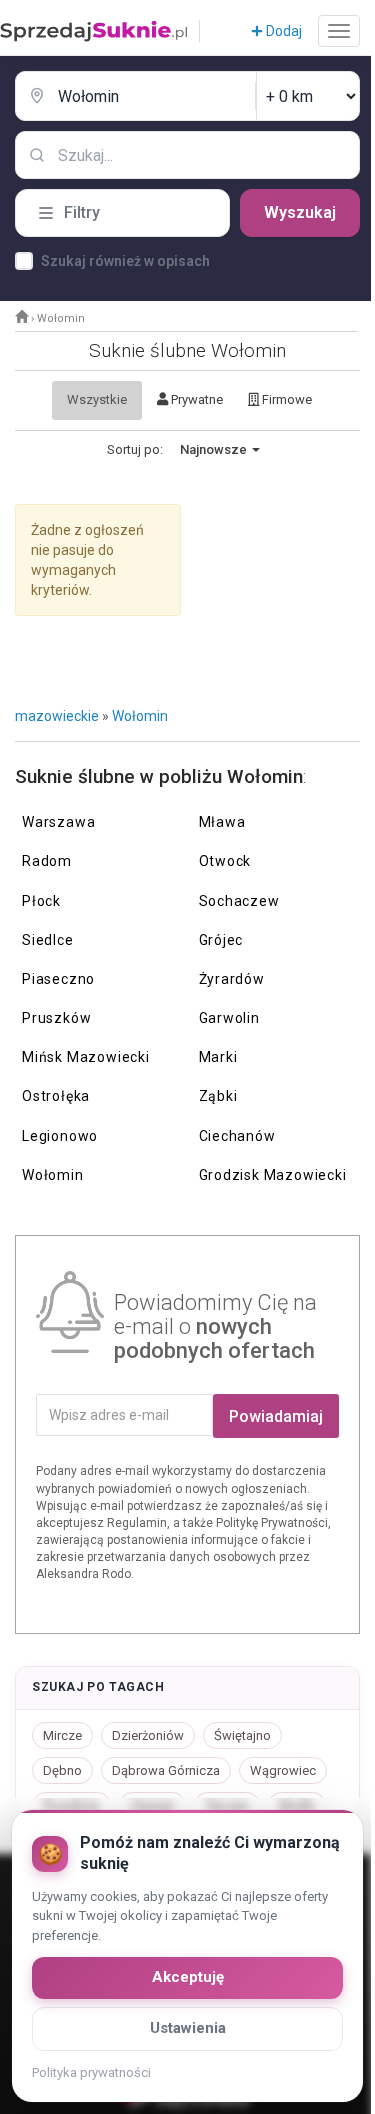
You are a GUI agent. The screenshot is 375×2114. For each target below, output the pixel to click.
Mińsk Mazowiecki (86, 1057)
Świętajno (242, 1735)
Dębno (62, 1770)
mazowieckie (57, 716)
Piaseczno (58, 979)
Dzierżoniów (148, 1735)
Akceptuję (188, 1977)
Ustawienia (188, 2028)
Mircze (62, 1735)
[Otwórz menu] (339, 31)
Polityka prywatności (91, 2072)
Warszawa (58, 822)
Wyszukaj (300, 212)
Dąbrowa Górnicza (166, 1770)
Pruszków (56, 1018)
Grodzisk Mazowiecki (273, 1175)
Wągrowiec (283, 1770)
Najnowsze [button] (215, 449)
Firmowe (285, 399)
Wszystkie (97, 399)
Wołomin (140, 716)
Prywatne (195, 399)
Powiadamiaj (276, 1416)
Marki (218, 1057)
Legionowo (60, 1136)
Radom (47, 861)
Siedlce (48, 940)
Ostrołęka (56, 1096)
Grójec (221, 940)
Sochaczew (239, 901)
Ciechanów (237, 1136)
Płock (41, 901)
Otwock (225, 861)
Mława (222, 822)
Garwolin (229, 1018)
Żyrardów (232, 979)
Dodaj (282, 31)
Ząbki (218, 1096)
